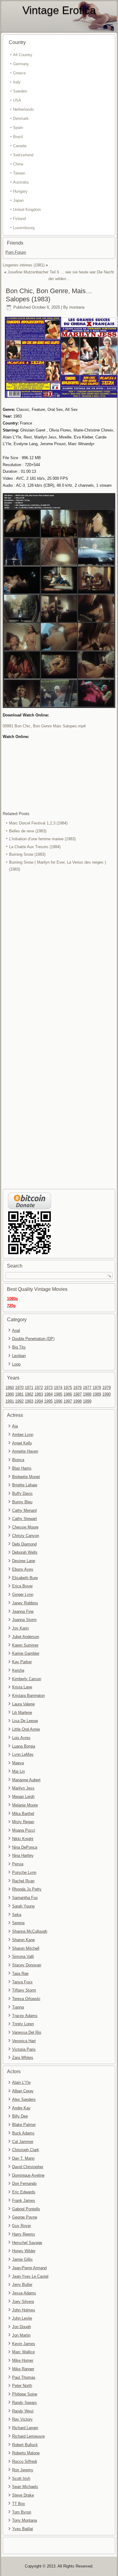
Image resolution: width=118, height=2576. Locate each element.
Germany (21, 64)
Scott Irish (21, 2478)
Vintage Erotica (59, 10)
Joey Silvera (23, 2302)
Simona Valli (23, 1957)
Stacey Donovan (27, 1965)
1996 (58, 1401)
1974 (58, 1388)
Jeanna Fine (23, 1611)
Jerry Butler (22, 2285)
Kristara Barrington (28, 1696)
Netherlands (23, 109)
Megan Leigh (23, 1797)
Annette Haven (25, 1451)
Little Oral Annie (26, 1729)
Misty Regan (23, 1822)
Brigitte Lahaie (25, 1485)
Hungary (20, 191)
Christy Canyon (26, 1536)
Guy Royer (21, 2226)
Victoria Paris (24, 2049)
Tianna (18, 2007)
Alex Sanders (24, 2099)
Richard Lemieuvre (28, 2436)
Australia (21, 182)
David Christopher (28, 2167)
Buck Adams (23, 2133)
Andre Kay (21, 2108)
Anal (16, 1330)
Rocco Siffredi (25, 2461)
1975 (68, 1388)
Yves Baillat (23, 2529)
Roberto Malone (26, 2453)
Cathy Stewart (25, 1519)
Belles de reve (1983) (28, 831)
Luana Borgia (24, 1746)
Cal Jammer (23, 2142)
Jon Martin (21, 2335)
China (18, 164)
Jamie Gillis (22, 2259)
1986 (68, 1394)
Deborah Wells (25, 1552)
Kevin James (24, 2344)
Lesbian (19, 1356)
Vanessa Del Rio (27, 2032)
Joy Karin (20, 1628)
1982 (29, 1394)
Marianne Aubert (26, 1780)
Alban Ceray (23, 2091)
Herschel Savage (27, 2243)
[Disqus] (59, 954)
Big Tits (19, 1347)
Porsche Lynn (24, 1872)
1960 (10, 1388)
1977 (87, 1388)
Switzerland (23, 155)
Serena (18, 1923)
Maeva (18, 1763)
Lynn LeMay (23, 1754)
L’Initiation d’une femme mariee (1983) (42, 839)
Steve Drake (23, 2495)
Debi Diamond (24, 1544)
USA (17, 100)
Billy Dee (20, 2116)
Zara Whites (23, 2058)
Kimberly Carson (27, 1679)
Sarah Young (23, 1906)
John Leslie (22, 2318)
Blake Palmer (24, 2125)
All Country (23, 55)
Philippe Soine (25, 2394)
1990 (107, 1394)
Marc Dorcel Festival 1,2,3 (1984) (38, 823)
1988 (87, 1394)
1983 (39, 1394)
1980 (10, 1394)
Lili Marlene (22, 1713)
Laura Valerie (23, 1704)
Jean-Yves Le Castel (30, 2276)
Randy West (23, 2411)
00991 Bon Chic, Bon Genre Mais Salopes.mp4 (44, 726)
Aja (15, 1426)
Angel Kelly (22, 1443)
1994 (39, 1401)
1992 (19, 1401)
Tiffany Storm (24, 1990)
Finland (19, 219)
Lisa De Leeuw (25, 1721)
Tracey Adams (25, 2016)
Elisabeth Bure (25, 1578)
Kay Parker (22, 1662)
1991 (10, 1401)
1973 (48, 1388)
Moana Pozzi (24, 1830)
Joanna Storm (24, 1620)
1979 (107, 1388)
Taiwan (19, 173)
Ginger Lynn (23, 1594)
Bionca (18, 1460)
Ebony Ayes (23, 1569)
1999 (87, 1401)
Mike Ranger (23, 2369)
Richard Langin (25, 2428)
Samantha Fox (25, 1898)
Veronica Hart (24, 2041)
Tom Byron (22, 2512)
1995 (48, 1401)
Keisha (18, 1670)
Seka (17, 1915)
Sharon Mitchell (26, 1948)
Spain (18, 128)
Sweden (20, 91)
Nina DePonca (25, 1847)
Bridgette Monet (26, 1477)
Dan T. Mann (23, 2158)
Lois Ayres (21, 1738)
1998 (77, 1401)
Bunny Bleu (22, 1502)
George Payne (25, 2217)
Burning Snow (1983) (27, 854)
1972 (39, 1388)
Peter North (22, 2386)
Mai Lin (18, 1771)
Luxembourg (24, 228)
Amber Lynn (23, 1435)
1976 (77, 1388)
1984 (48, 1394)
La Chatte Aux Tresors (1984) (35, 847)
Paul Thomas (24, 2377)
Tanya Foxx (22, 1982)
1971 (29, 1388)
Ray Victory (22, 2419)
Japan (18, 200)
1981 (19, 1394)
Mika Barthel (23, 1814)
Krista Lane (22, 1687)
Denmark (21, 118)
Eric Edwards (24, 2192)
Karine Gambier (26, 1653)
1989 (97, 1394)
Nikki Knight (23, 1839)
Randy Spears (25, 2403)
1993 (29, 1401)
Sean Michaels (25, 2487)
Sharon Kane (23, 1940)
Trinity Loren (23, 2024)
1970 (19, 1388)
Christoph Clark (26, 2150)
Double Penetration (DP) (33, 1339)
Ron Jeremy (23, 2470)
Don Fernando (24, 2183)
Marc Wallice (23, 2352)
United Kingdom (27, 210)
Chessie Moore (25, 1527)
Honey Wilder (24, 2251)
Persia (18, 1864)
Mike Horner (23, 2360)
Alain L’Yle (21, 2082)
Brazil (18, 137)
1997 (68, 1401)
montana (77, 307)
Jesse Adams (24, 2293)
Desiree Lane (24, 1561)
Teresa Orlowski (26, 1999)
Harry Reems (24, 2234)
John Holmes (24, 2310)
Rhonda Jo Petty (27, 1889)
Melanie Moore (25, 1805)
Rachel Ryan (23, 1881)
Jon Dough (21, 2327)
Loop (16, 1364)
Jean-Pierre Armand (29, 2268)
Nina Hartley (23, 1855)
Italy (17, 82)
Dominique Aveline (28, 2175)
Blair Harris (22, 1468)
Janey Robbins (25, 1603)
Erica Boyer (22, 1586)
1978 (97, 1388)
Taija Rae (20, 1973)
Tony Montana (25, 2520)
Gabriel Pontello (26, 2209)
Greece (19, 73)
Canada (20, 146)
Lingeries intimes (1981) (24, 265)
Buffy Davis (22, 1493)
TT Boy (19, 2504)
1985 (58, 1394)
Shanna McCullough (30, 1931)
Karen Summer (25, 1645)
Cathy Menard (24, 1510)
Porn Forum (16, 252)
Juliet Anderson (26, 1637)
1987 (77, 1394)
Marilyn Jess (23, 1788)
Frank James (24, 2200)
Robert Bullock (25, 2445)
